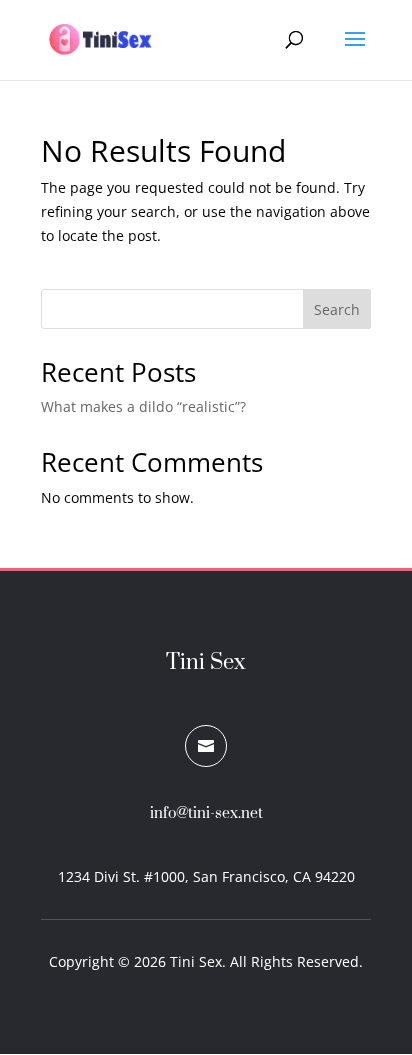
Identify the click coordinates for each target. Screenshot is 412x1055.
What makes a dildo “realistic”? (143, 406)
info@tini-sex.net (206, 813)
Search (337, 309)
